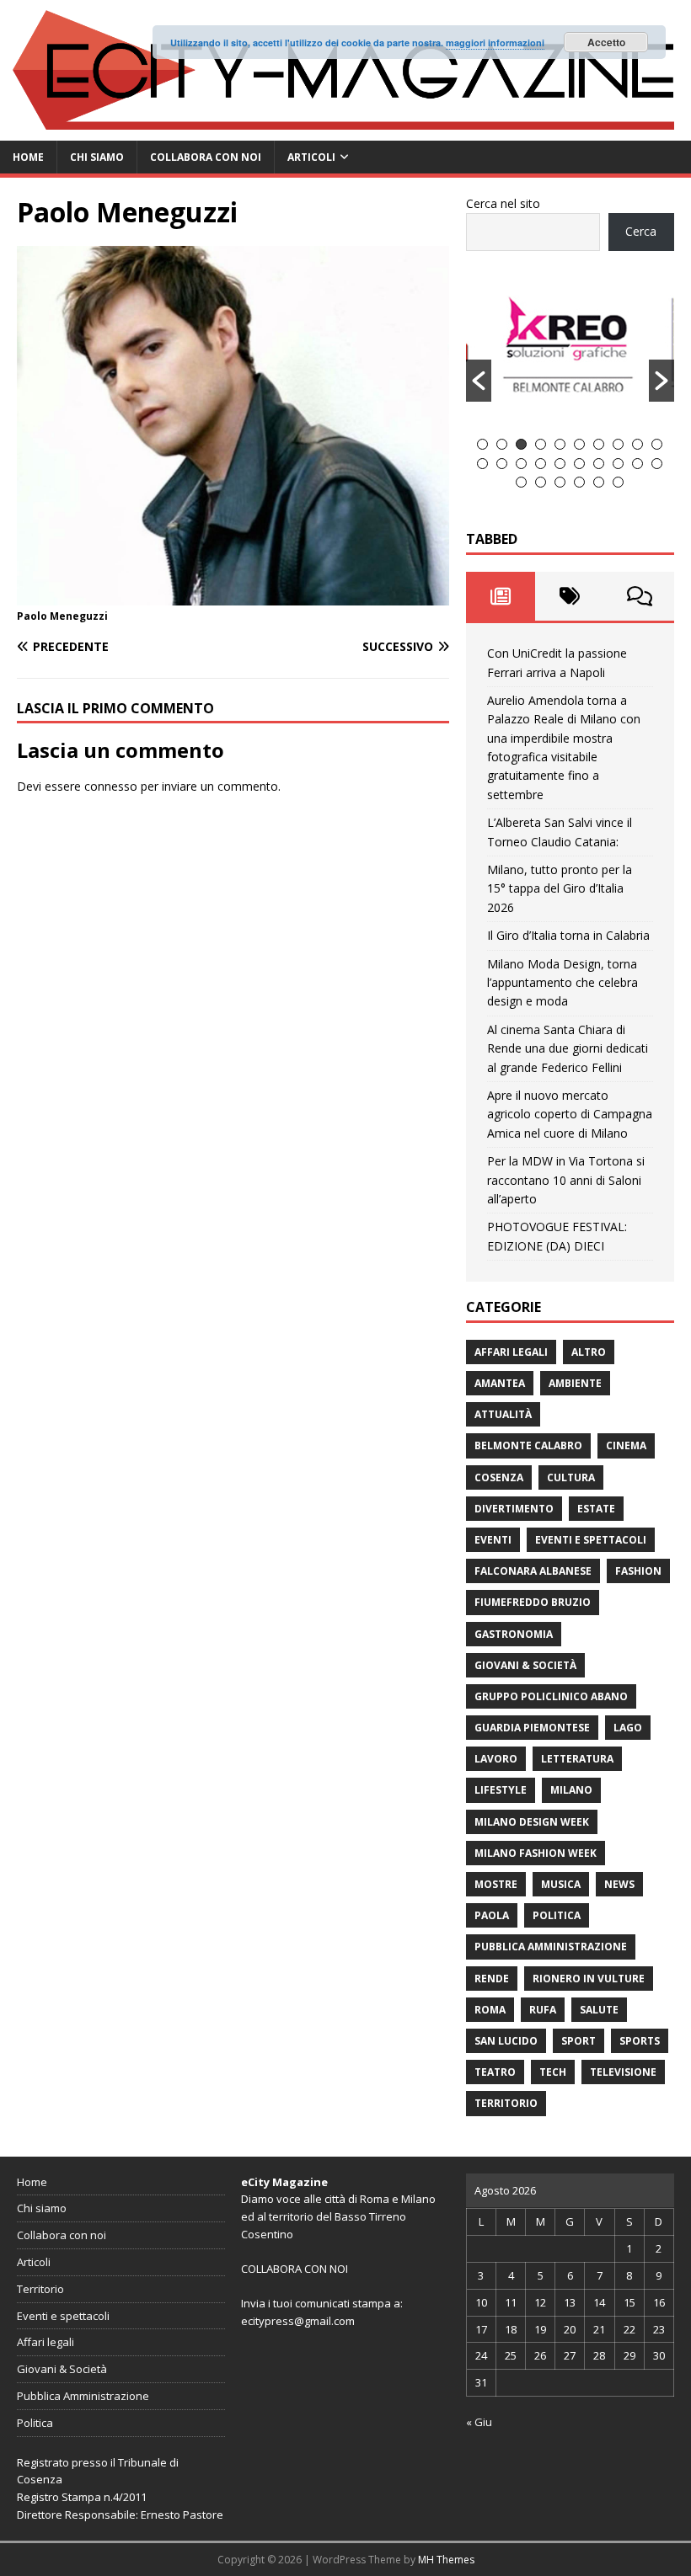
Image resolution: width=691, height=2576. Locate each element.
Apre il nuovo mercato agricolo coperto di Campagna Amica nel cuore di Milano (570, 1114)
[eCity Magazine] (345, 130)
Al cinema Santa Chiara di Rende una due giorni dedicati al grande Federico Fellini (568, 1048)
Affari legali (511, 1352)
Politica (557, 1915)
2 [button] (502, 444)
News (619, 1884)
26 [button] (618, 482)
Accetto (606, 42)
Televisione (623, 2072)
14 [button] (541, 464)
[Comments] (640, 596)
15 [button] (560, 464)
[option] (570, 352)
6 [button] (579, 444)
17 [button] (599, 464)
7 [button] (599, 444)
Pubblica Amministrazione (551, 1947)
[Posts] (501, 596)
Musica (561, 1884)
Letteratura (577, 1759)
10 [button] (657, 444)
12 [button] (502, 464)
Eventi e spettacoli (591, 1540)
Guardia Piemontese (532, 1728)
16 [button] (579, 464)
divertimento (514, 1509)
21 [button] (521, 482)
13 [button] (521, 464)
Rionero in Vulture (589, 1979)
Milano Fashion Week (536, 1853)
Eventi (493, 1540)
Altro (589, 1352)
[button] (479, 381)
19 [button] (637, 464)
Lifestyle (501, 1790)
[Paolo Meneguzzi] (233, 595)
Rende (492, 1979)
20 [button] (657, 464)
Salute (599, 2010)
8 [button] (618, 444)
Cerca (641, 231)
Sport (579, 2041)
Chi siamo (97, 157)
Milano (571, 1790)
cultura (571, 1477)
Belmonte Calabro (528, 1445)
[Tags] (570, 596)
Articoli (311, 157)
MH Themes (446, 2560)
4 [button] (541, 444)
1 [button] (482, 444)
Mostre (496, 1884)
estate (596, 1509)
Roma (490, 2010)
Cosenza (499, 1477)
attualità (503, 1414)
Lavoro (496, 1759)
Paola (492, 1915)
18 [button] (618, 464)
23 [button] (560, 482)
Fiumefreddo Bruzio (533, 1602)
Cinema (626, 1445)
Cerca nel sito (503, 203)
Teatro (495, 2072)
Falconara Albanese (533, 1571)
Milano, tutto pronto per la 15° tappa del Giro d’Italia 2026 (560, 888)
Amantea (500, 1383)
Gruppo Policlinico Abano (551, 1696)
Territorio (506, 2103)
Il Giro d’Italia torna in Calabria (568, 935)
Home (28, 157)
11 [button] (482, 464)
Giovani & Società (525, 1665)
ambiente (575, 1383)
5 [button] (560, 444)
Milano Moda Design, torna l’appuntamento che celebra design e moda (562, 983)
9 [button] (637, 444)
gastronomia (514, 1634)
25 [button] (599, 482)
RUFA (543, 2010)
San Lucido (506, 2041)
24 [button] (579, 482)
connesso (111, 786)
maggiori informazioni (495, 43)
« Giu (479, 2422)
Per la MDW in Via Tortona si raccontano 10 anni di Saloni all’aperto (566, 1180)
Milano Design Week (532, 1822)
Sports (640, 2041)
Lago (628, 1728)
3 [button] (521, 444)
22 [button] (541, 482)
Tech (553, 2072)
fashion (638, 1571)
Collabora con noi (206, 157)
